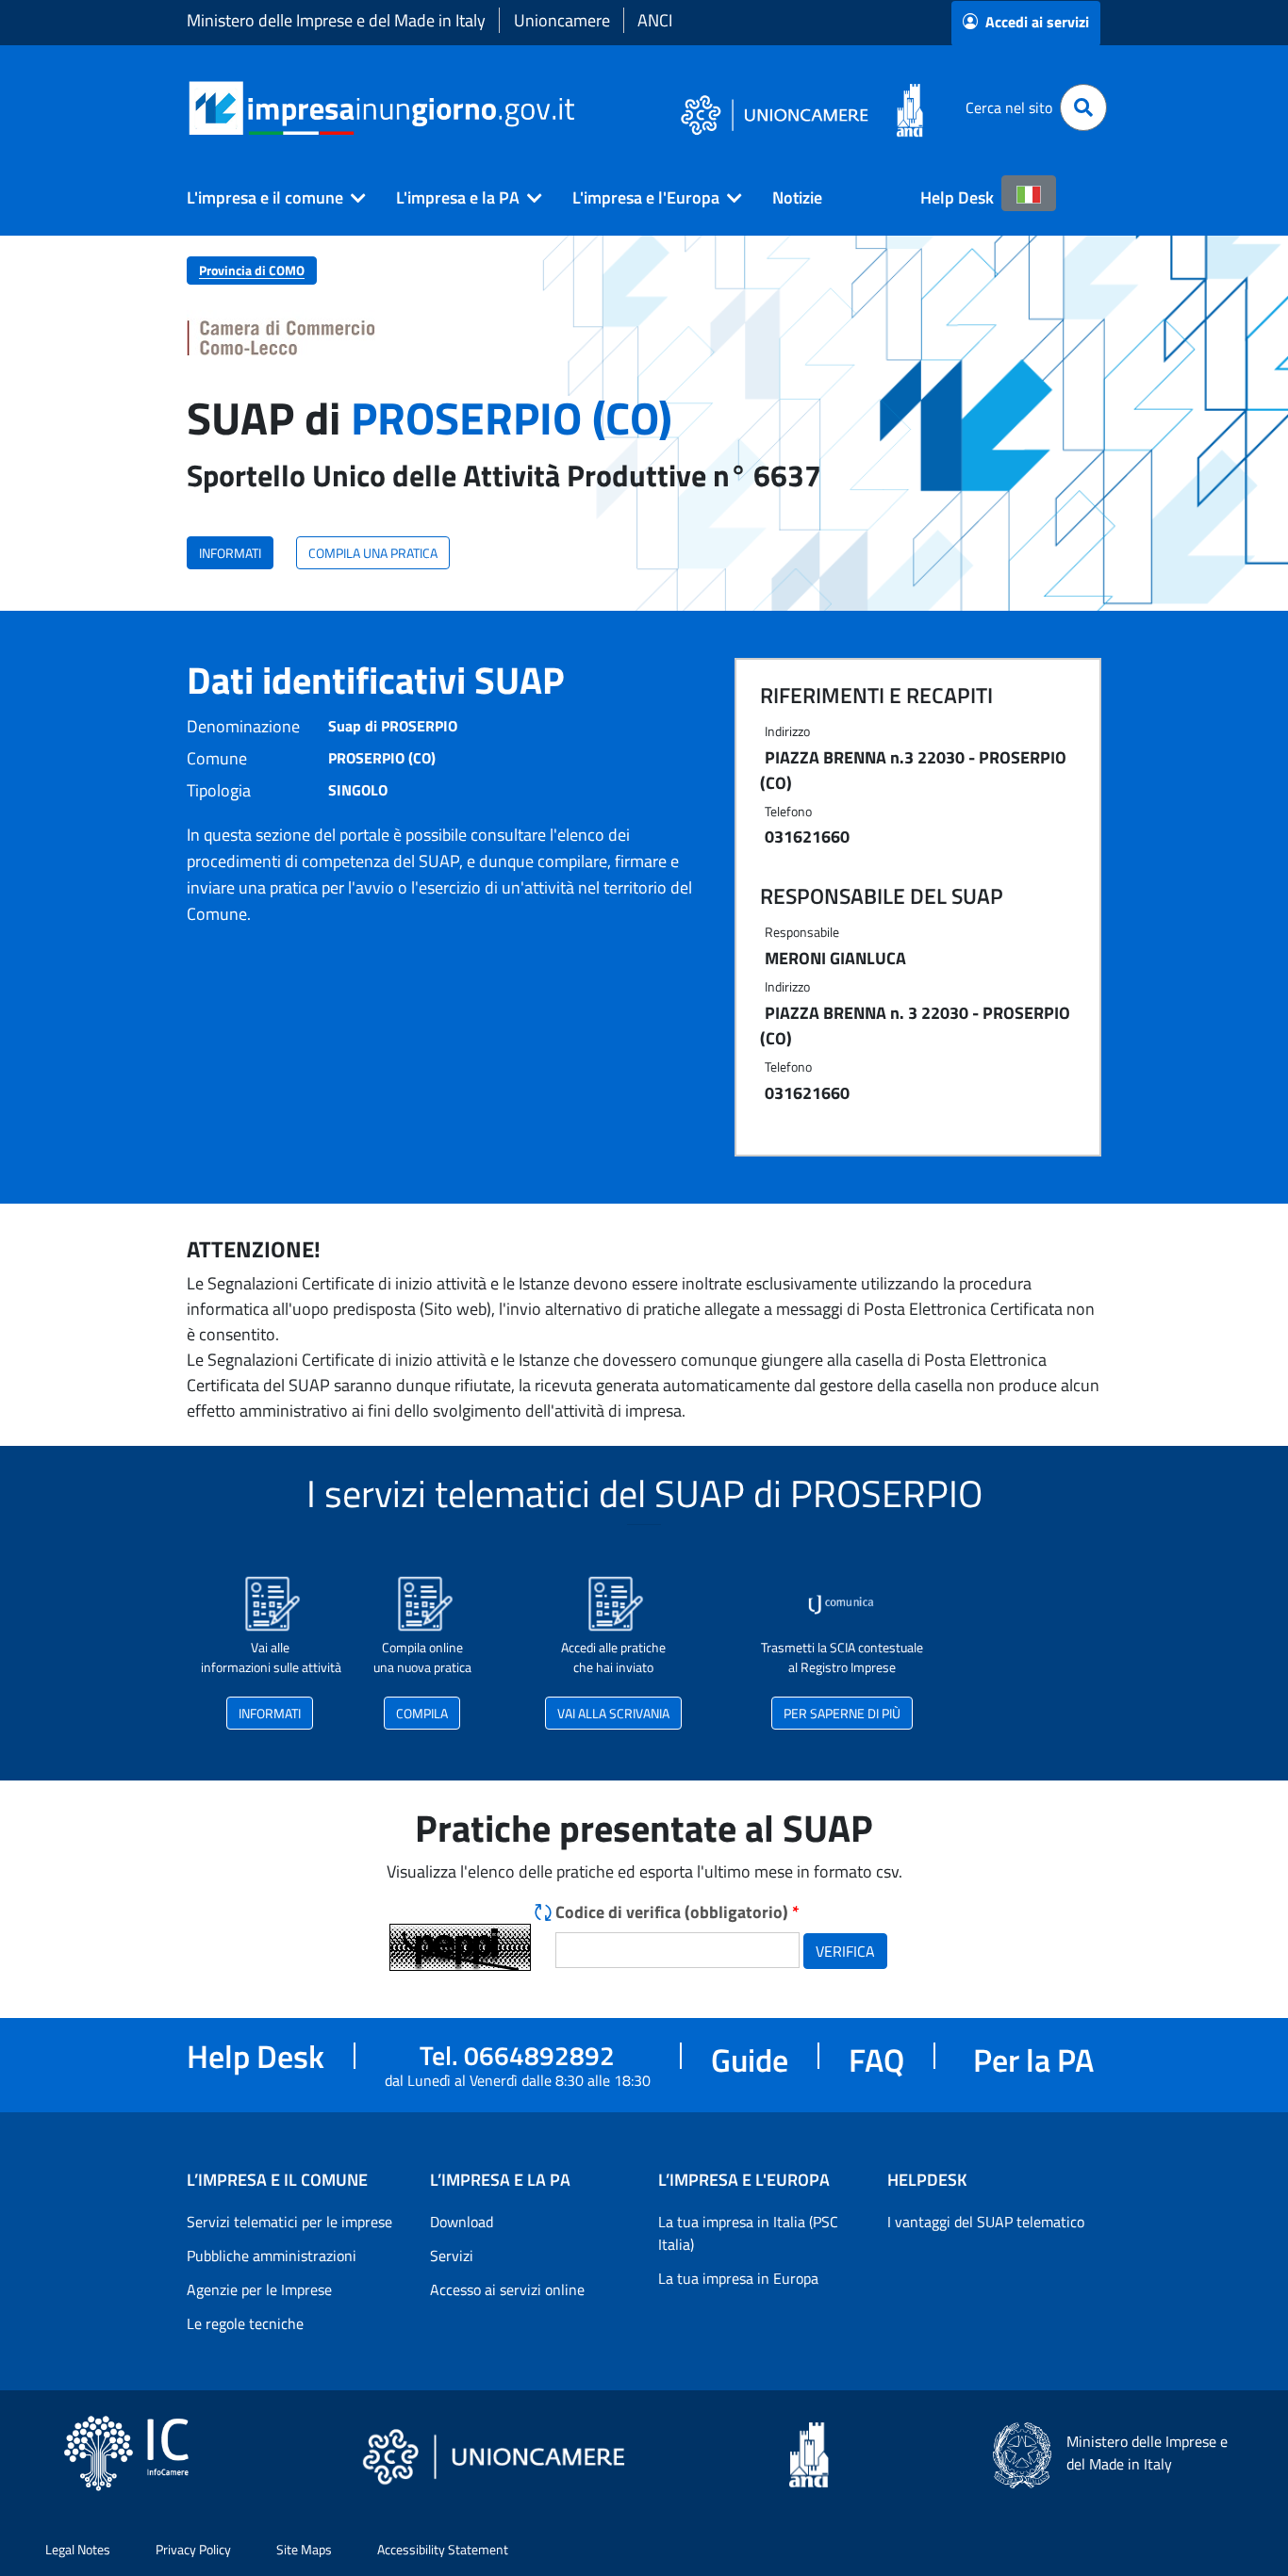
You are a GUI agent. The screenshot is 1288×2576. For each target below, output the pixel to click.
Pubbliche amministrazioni (272, 2256)
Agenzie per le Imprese (259, 2289)
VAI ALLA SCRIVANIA (613, 1713)
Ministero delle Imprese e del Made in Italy (336, 20)
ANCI (655, 20)
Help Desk (957, 197)
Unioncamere (562, 20)
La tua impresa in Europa (738, 2278)
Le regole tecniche (245, 2323)
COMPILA (422, 1713)
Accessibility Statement (443, 2549)
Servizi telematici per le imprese (289, 2222)
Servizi (452, 2256)
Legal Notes (78, 2549)
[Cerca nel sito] (1083, 107)
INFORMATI (230, 553)
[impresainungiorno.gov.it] (581, 108)
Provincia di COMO (252, 270)
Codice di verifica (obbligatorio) (677, 1912)
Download (462, 2222)
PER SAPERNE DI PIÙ (842, 1713)
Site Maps (304, 2549)
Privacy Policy (193, 2549)
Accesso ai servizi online (507, 2289)
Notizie (797, 197)
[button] (269, 198)
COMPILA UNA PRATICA (373, 553)
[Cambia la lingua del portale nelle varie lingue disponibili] (1029, 193)
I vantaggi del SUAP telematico (986, 2222)
